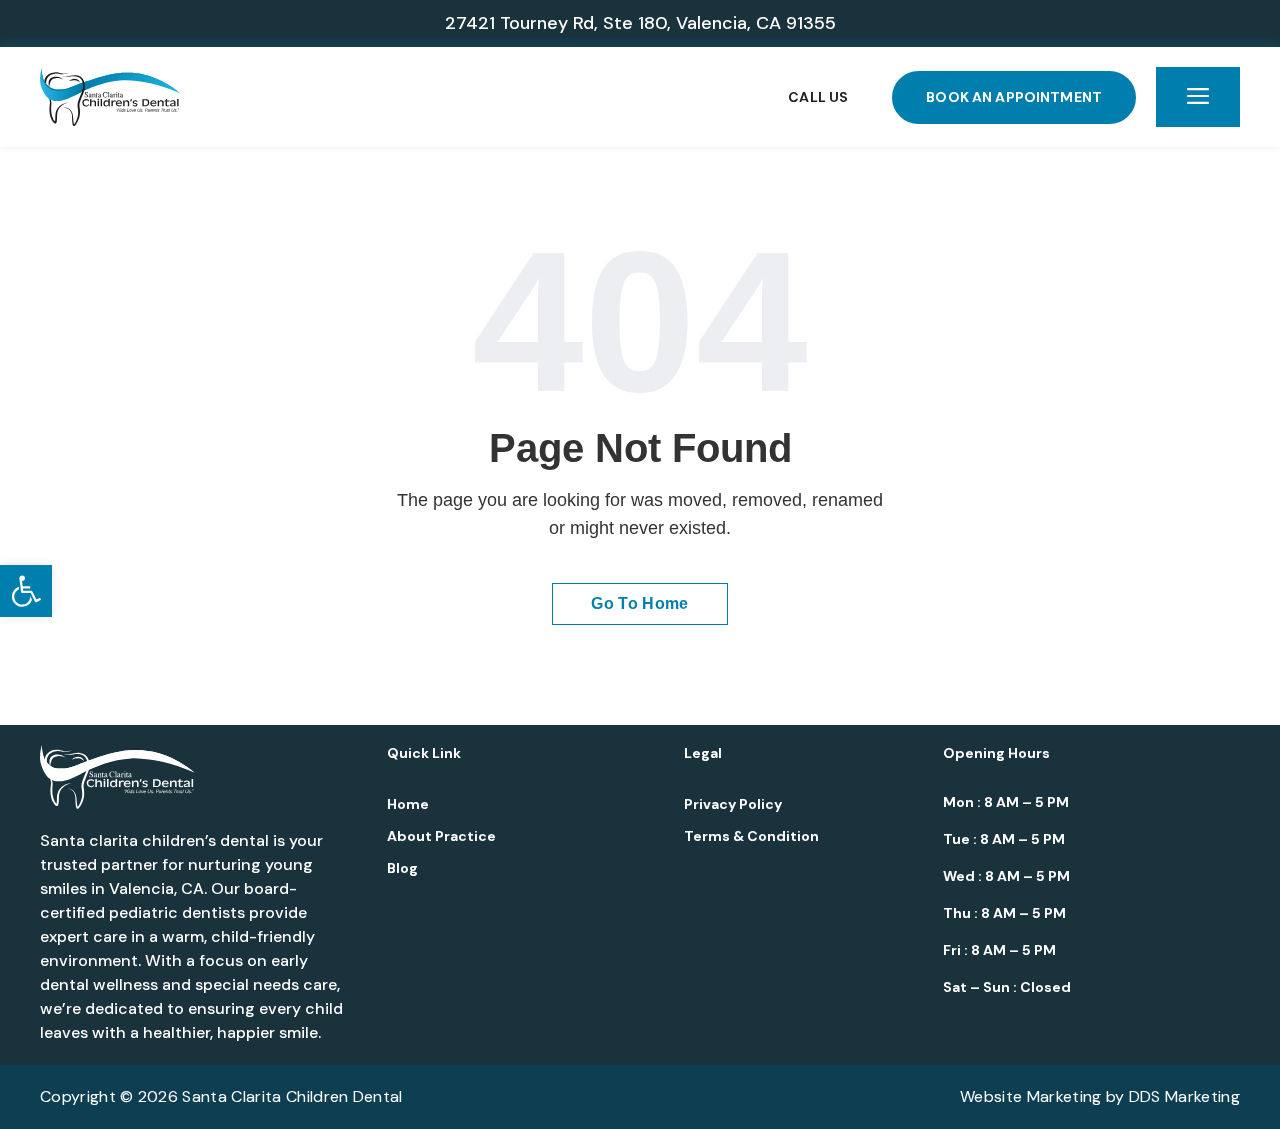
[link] (26, 591)
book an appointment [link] (1014, 97)
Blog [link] (402, 868)
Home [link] (408, 804)
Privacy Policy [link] (733, 804)
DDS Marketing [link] (1184, 1096)
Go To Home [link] (639, 603)
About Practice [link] (441, 836)
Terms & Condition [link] (751, 836)
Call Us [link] (818, 97)
